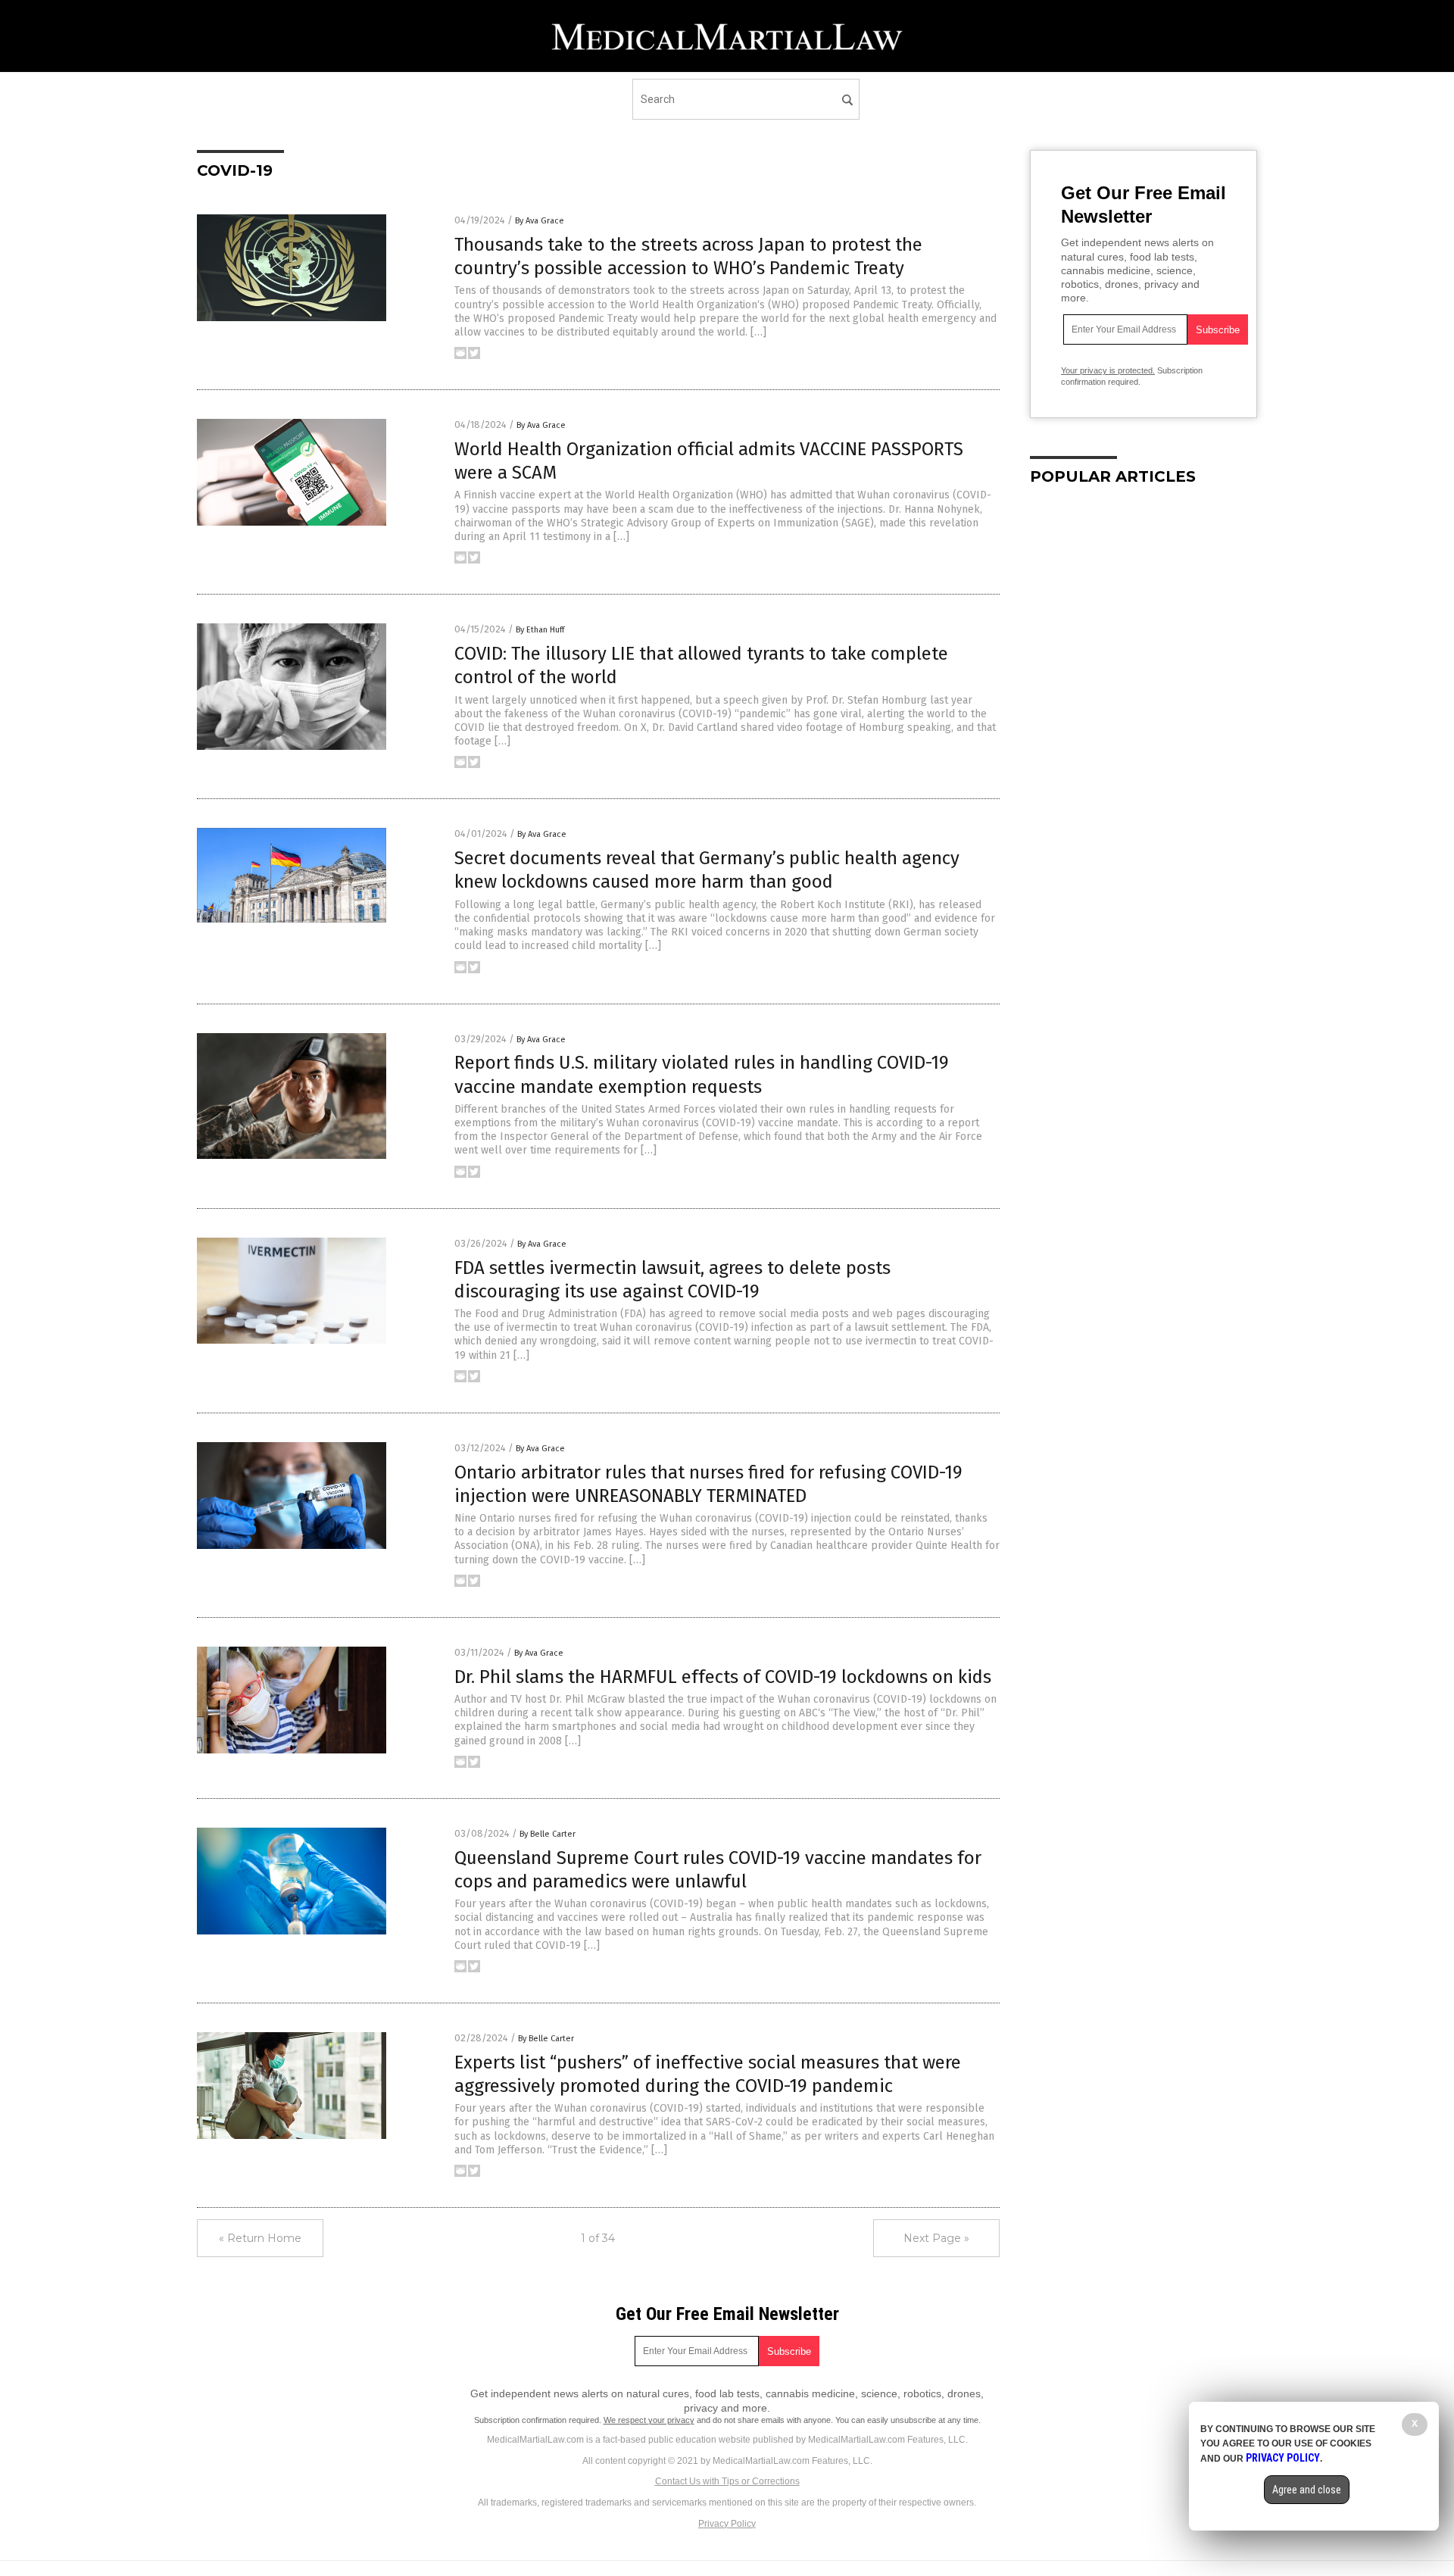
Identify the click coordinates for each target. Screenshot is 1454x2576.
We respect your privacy (649, 2420)
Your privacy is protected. (1108, 370)
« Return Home (260, 2238)
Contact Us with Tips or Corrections (727, 2481)
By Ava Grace (540, 221)
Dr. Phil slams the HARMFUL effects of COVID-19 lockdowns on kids (723, 1677)
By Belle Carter (548, 1834)
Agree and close (1307, 2490)
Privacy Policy (727, 2524)
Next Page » (936, 2238)
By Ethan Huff (540, 630)
